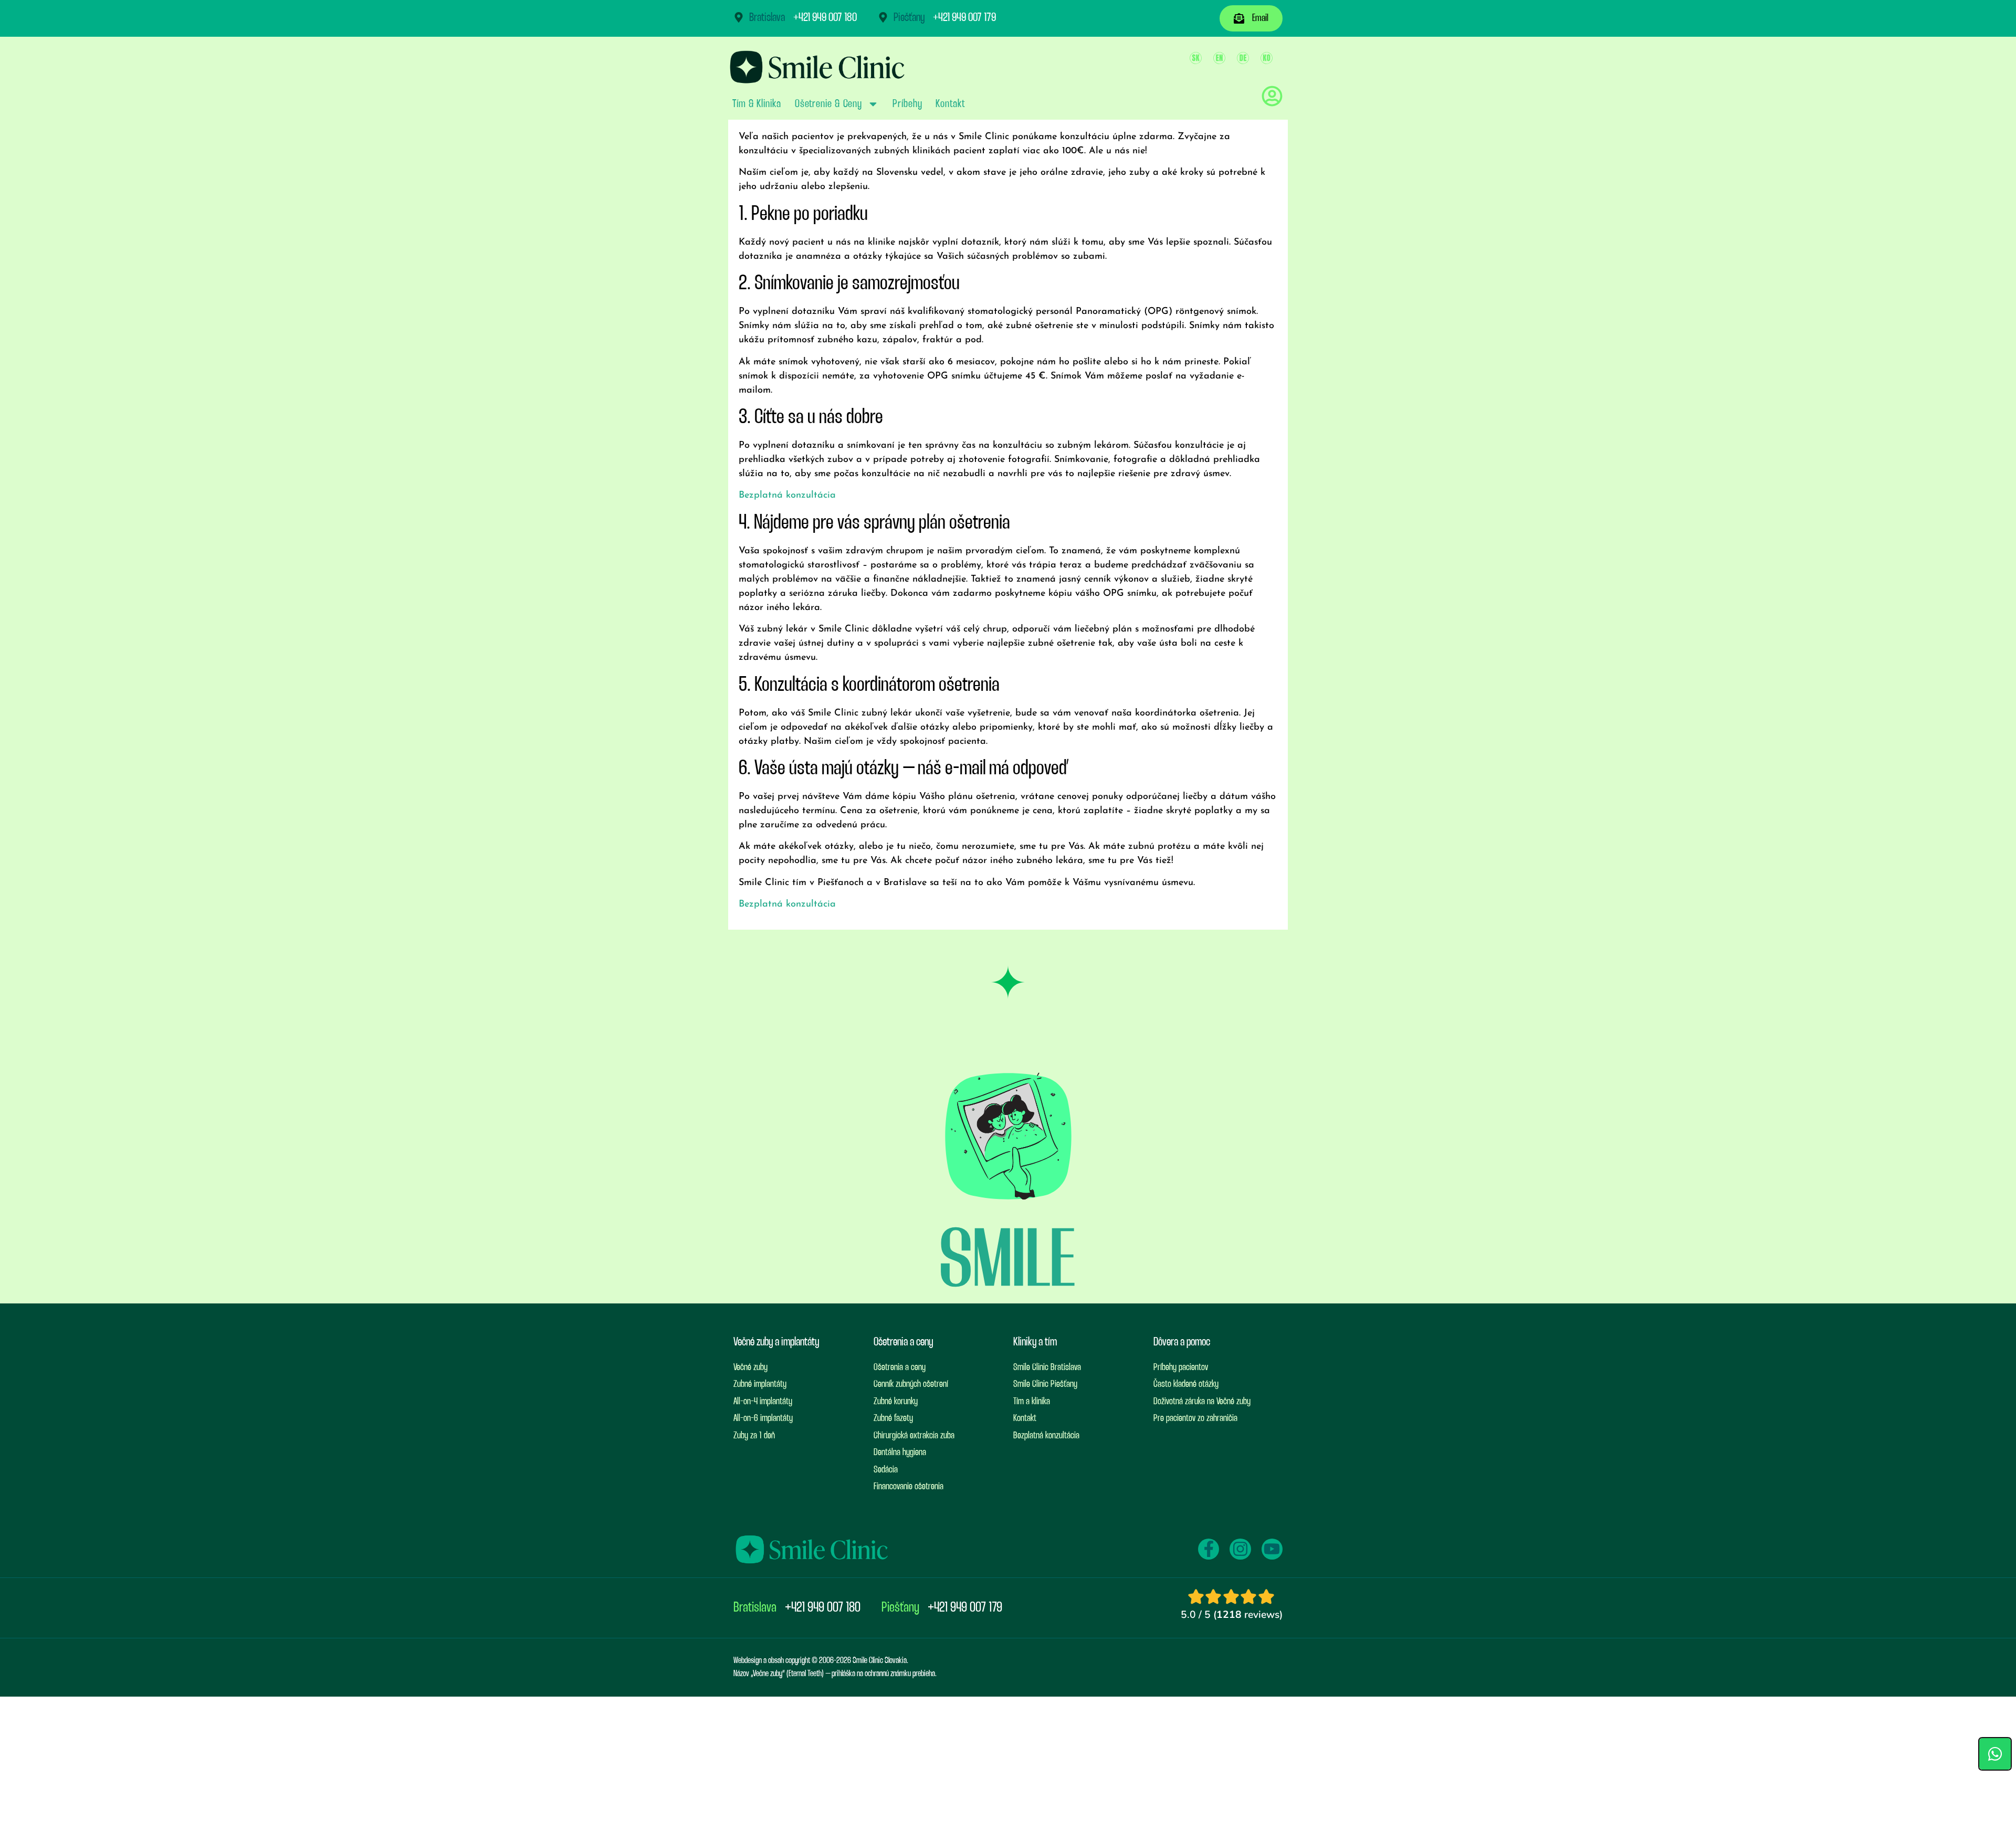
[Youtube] (1272, 1549)
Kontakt (950, 104)
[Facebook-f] (1209, 1549)
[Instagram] (1240, 1549)
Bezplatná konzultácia (787, 496)
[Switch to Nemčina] (1243, 58)
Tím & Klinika (757, 104)
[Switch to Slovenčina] (1196, 58)
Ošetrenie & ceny (828, 104)
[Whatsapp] (1995, 1754)
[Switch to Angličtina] (1219, 58)
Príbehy (907, 104)
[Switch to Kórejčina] (1267, 58)
